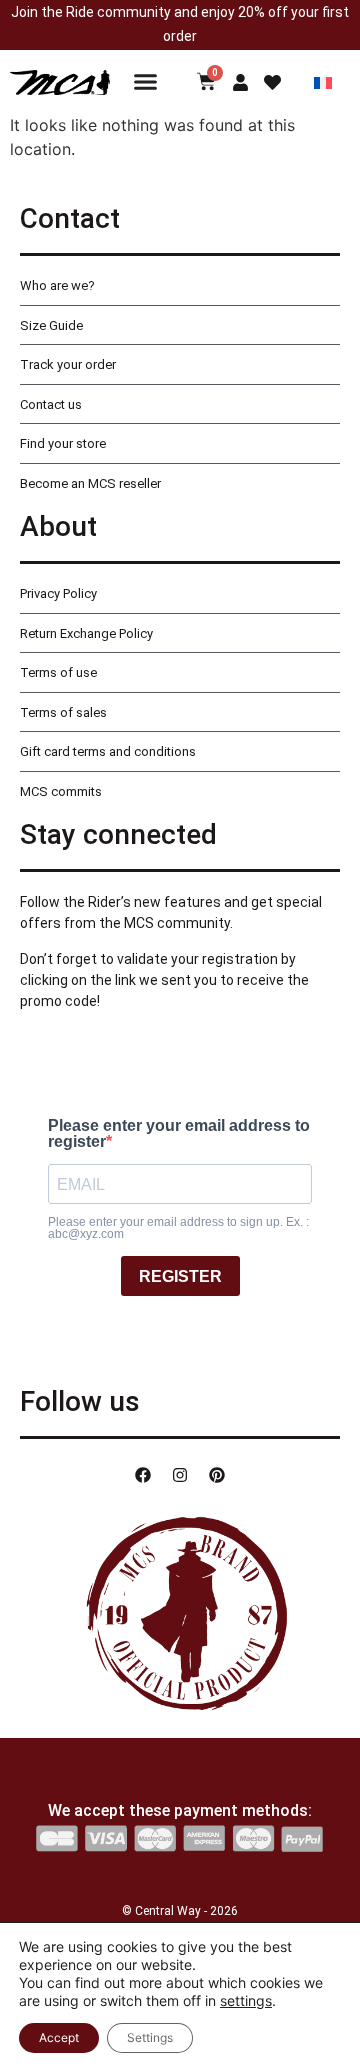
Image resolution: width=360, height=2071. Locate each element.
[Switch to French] (323, 81)
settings (246, 2000)
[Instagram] (180, 1475)
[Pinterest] (217, 1475)
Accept (59, 2037)
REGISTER (180, 1276)
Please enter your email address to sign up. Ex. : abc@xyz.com (178, 1228)
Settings (150, 2037)
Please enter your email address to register (179, 1134)
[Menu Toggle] (145, 81)
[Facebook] (143, 1475)
